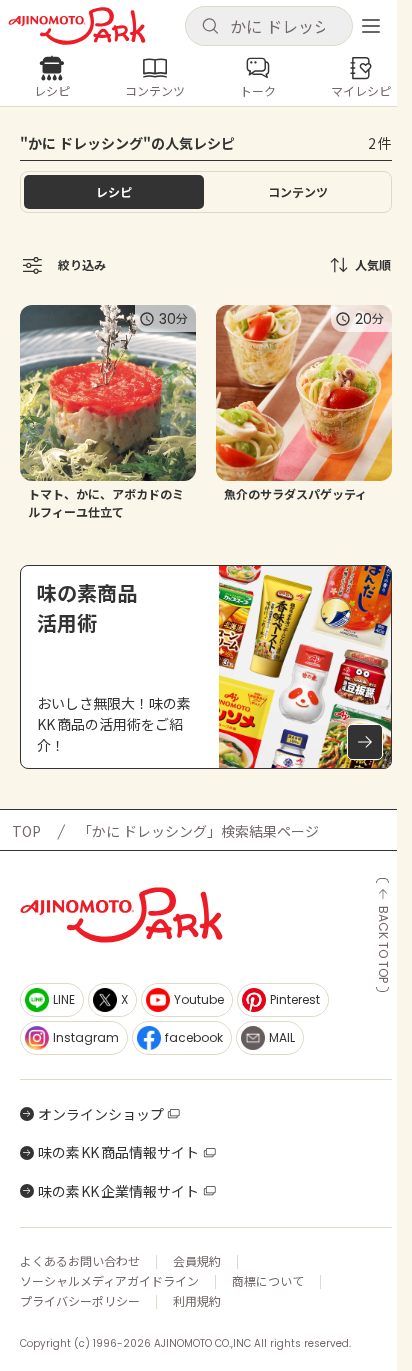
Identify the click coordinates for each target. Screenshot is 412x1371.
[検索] (210, 27)
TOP (26, 831)
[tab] (298, 192)
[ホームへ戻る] (77, 26)
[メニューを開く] (371, 26)
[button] (269, 26)
